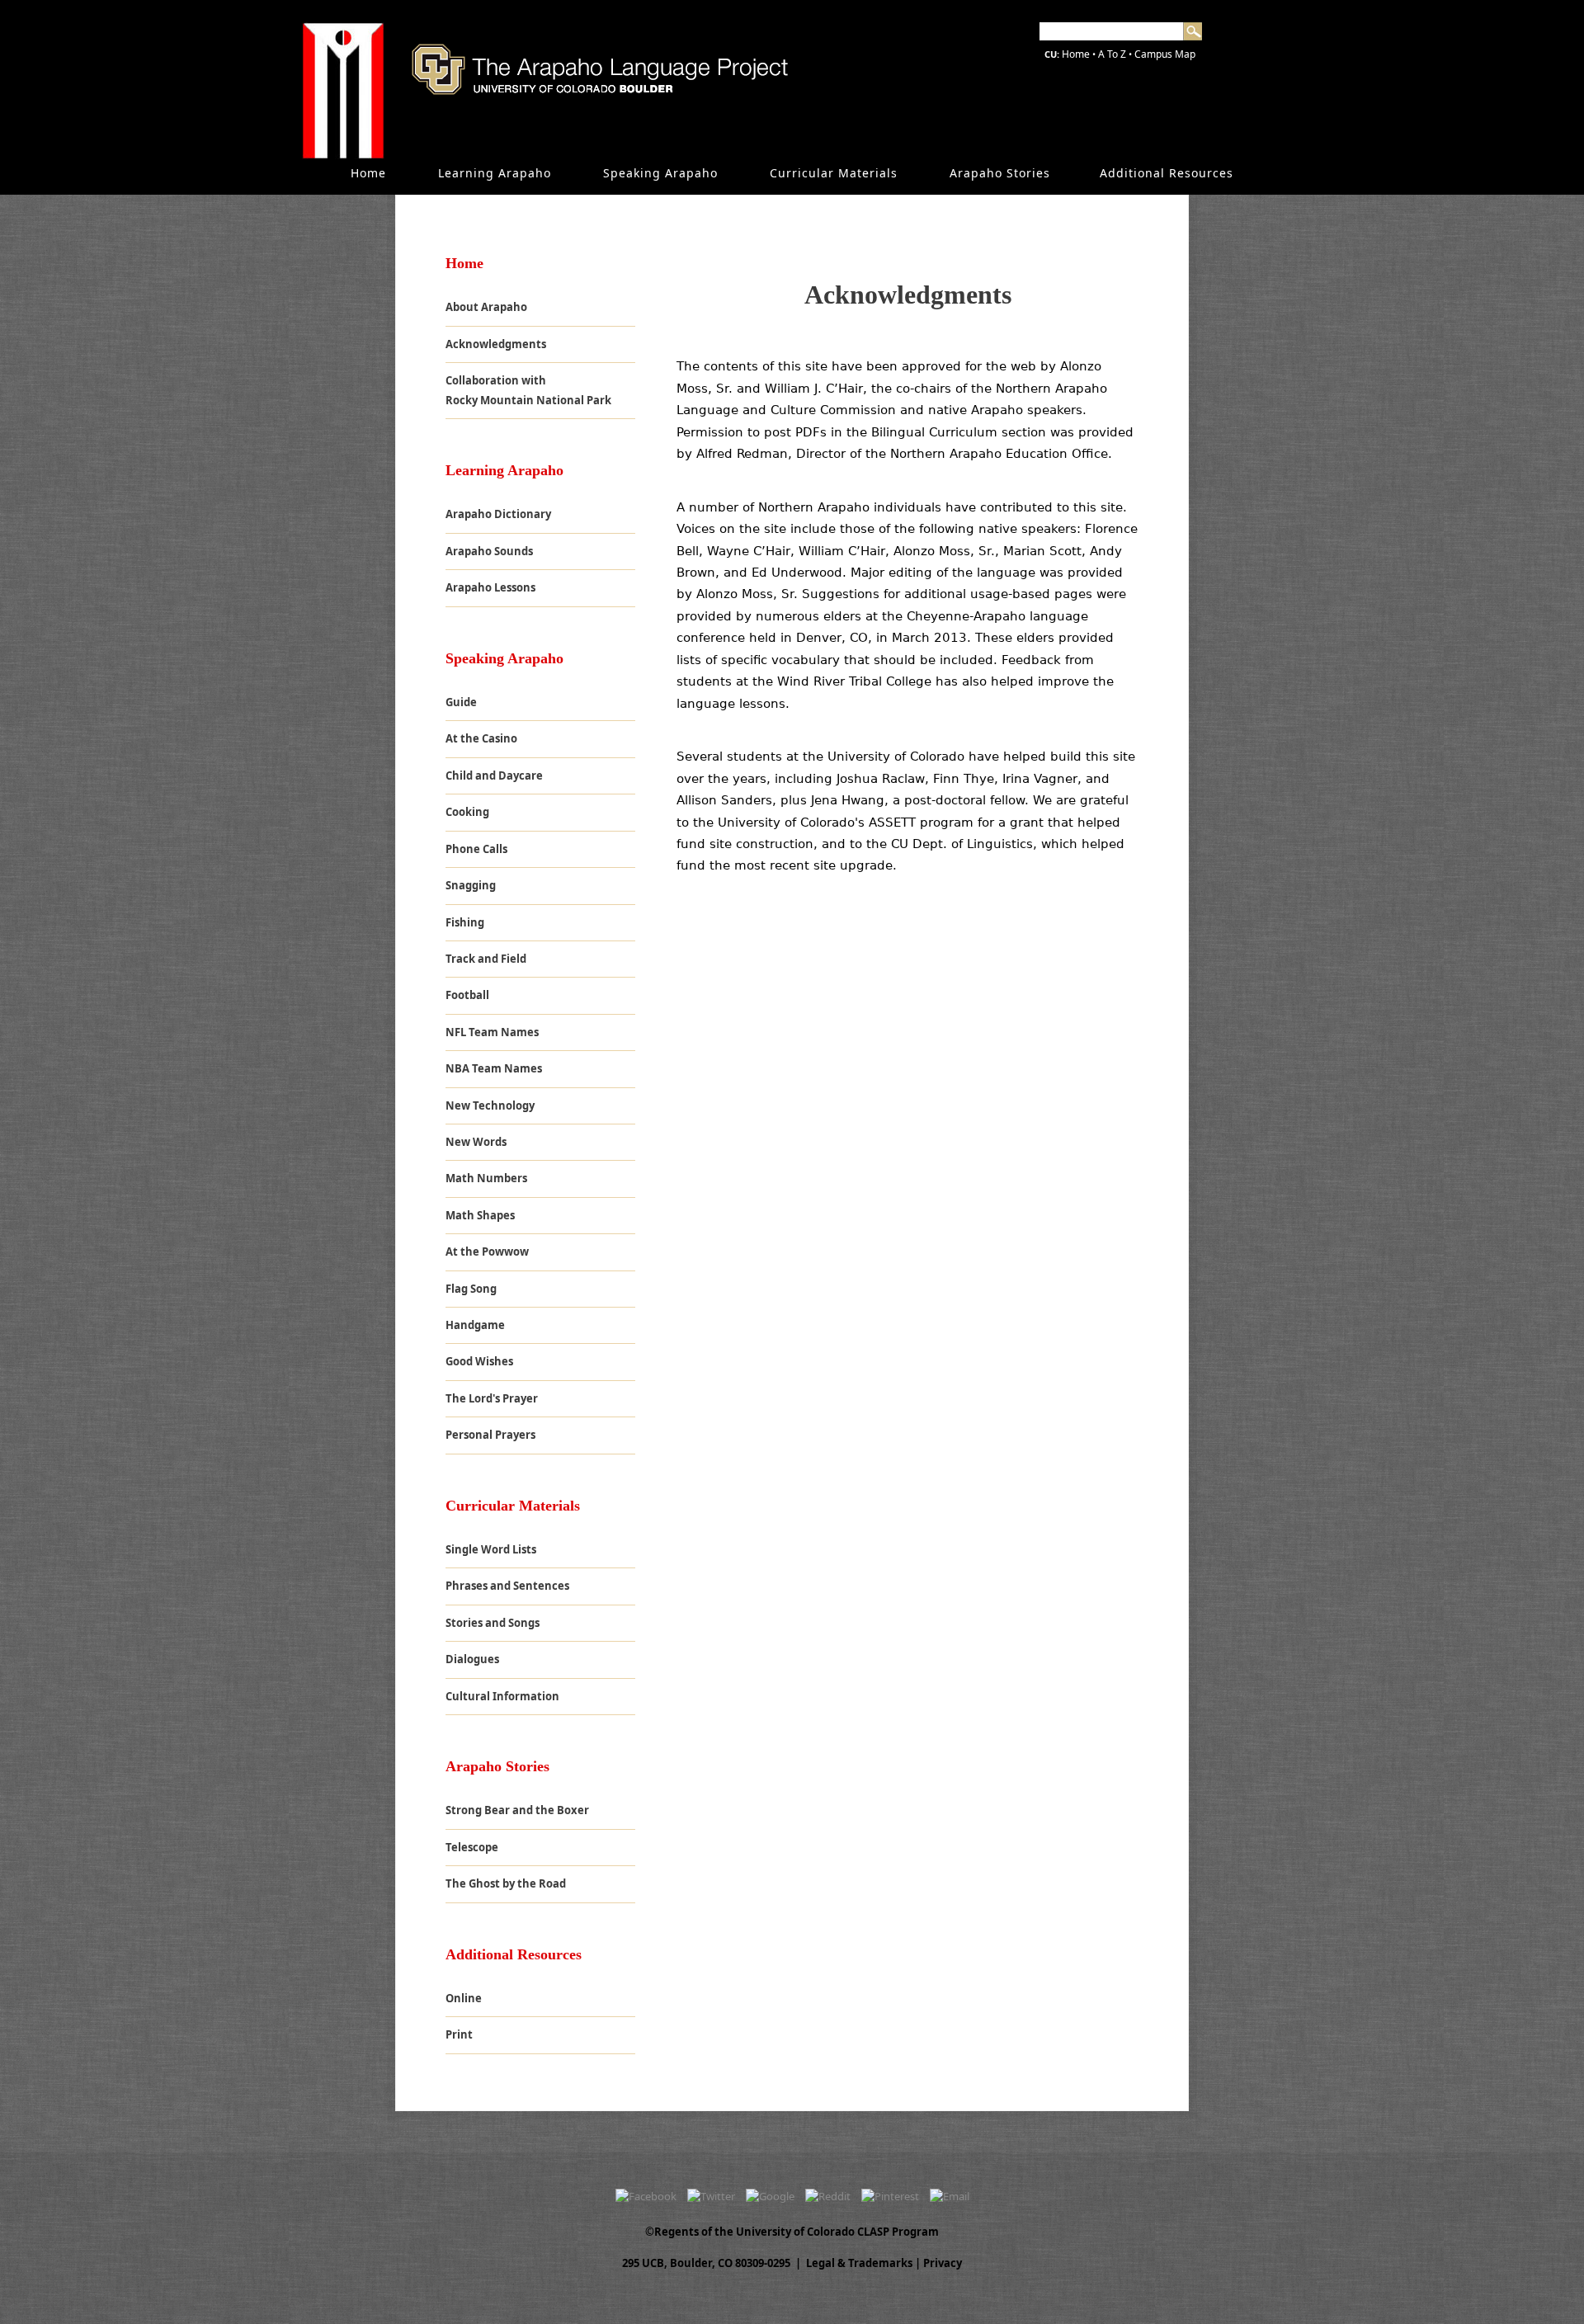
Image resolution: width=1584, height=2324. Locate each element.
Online (464, 1998)
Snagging (471, 885)
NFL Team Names (492, 1032)
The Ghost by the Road (506, 1883)
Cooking (467, 812)
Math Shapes (480, 1215)
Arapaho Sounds (489, 551)
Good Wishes (479, 1361)
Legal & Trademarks (859, 2263)
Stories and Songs (493, 1623)
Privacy (943, 2263)
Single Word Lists (491, 1549)
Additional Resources (1167, 173)
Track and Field (486, 959)
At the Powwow (487, 1252)
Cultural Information (502, 1696)
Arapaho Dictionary (498, 514)
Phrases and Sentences (507, 1586)
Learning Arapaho (495, 173)
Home (1076, 54)
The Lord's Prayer (492, 1398)
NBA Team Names (494, 1068)
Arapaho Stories (1000, 173)
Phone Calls (476, 849)
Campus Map (1165, 54)
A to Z (1112, 54)
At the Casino (481, 738)
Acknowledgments (496, 344)
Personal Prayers (490, 1435)
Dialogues (472, 1659)
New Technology (490, 1105)
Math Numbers (486, 1178)
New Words (476, 1142)
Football (467, 995)
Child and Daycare (494, 775)
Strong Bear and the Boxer (517, 1810)
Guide (461, 702)
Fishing (465, 922)
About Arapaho (486, 307)
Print (459, 2034)
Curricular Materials (834, 173)
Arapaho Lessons (490, 587)
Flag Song (471, 1289)
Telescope (472, 1847)
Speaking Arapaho (660, 173)
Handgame (475, 1325)
